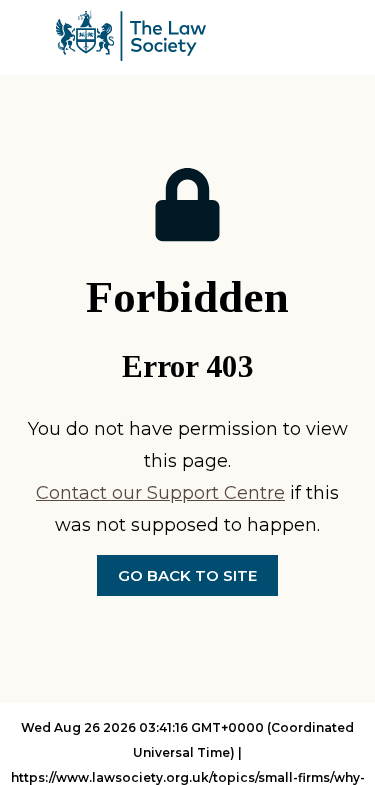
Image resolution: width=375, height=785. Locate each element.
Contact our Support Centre (160, 493)
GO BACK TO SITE (187, 575)
